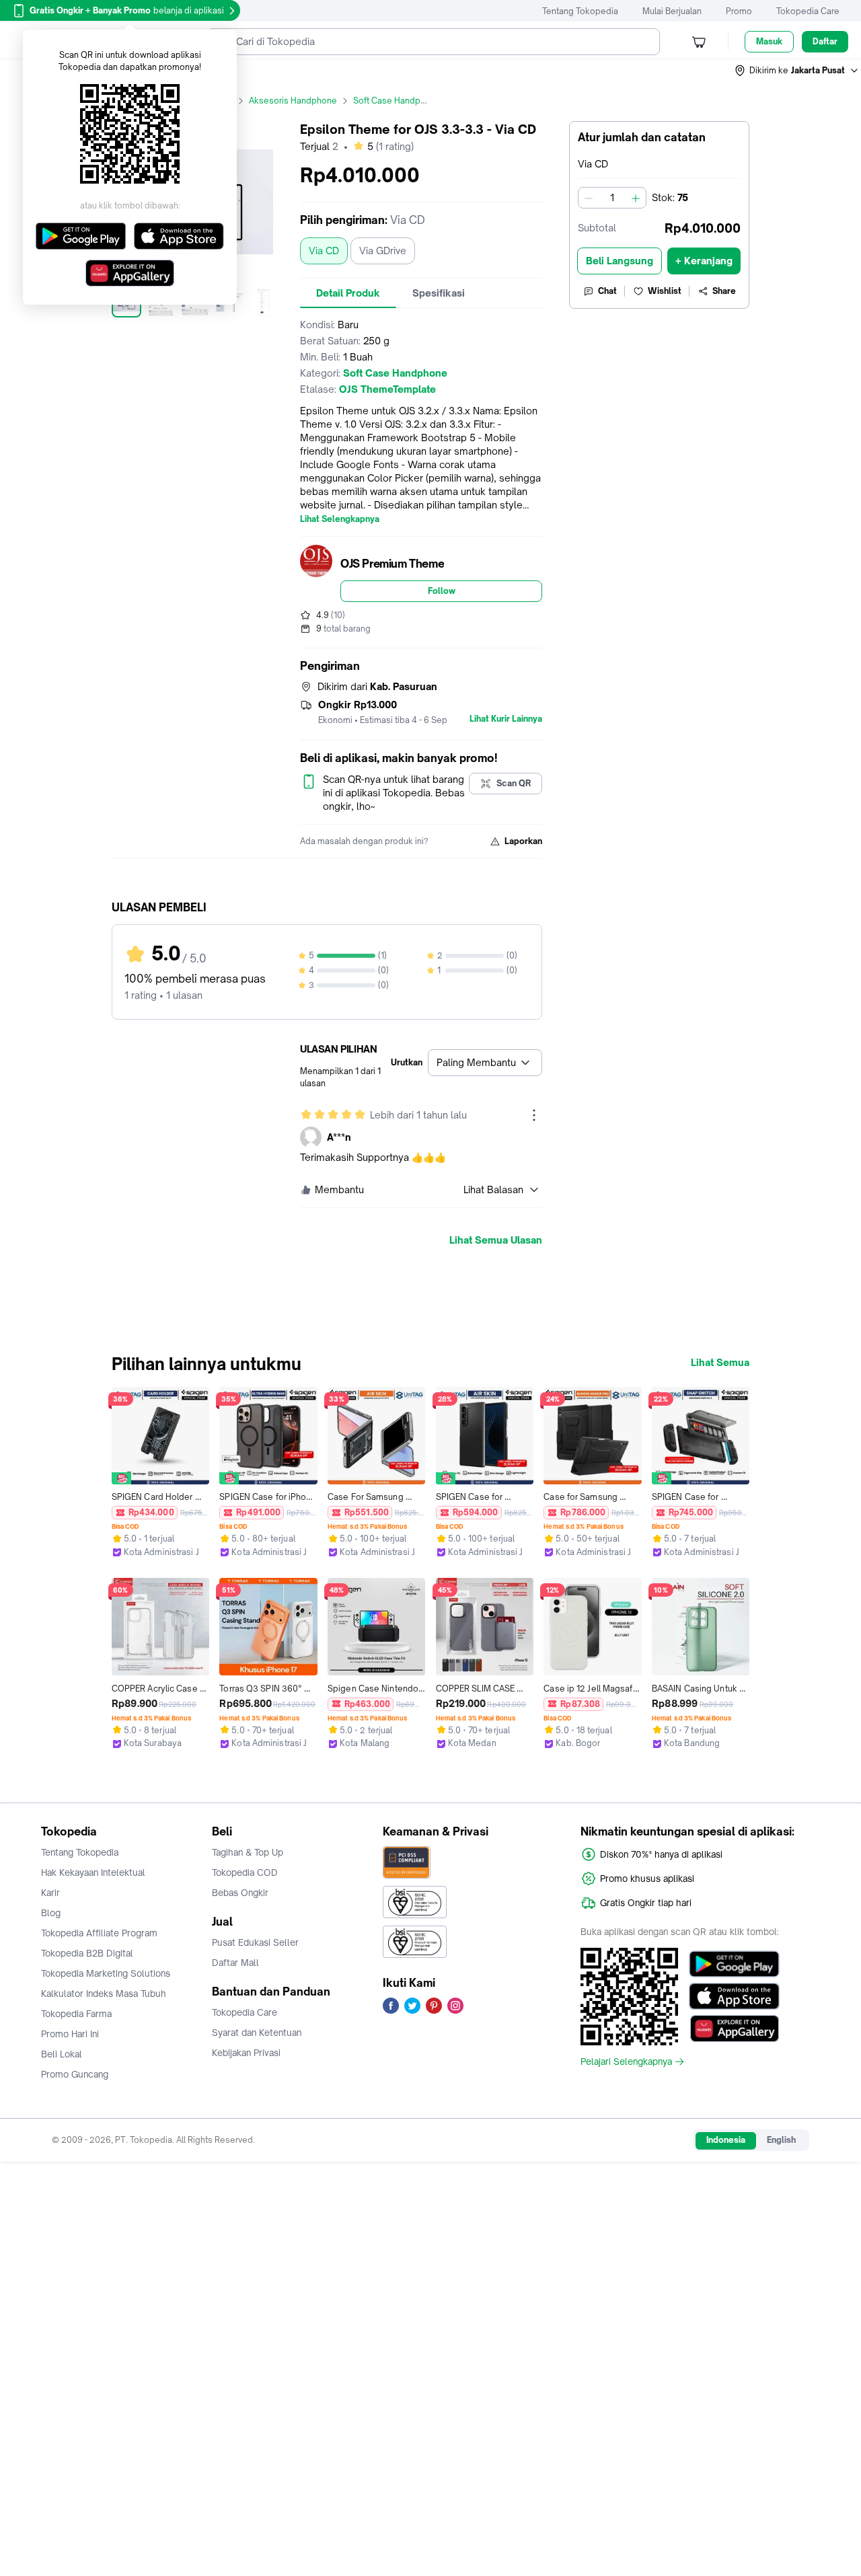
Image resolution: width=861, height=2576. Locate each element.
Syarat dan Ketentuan (257, 2033)
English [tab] (781, 2140)
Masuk (769, 41)
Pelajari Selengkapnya (626, 2061)
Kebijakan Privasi (246, 2053)
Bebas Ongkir (240, 1893)
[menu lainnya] (534, 1115)
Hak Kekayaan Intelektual (93, 1872)
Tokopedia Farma (76, 2014)
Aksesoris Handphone (293, 101)
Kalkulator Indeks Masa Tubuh (104, 1994)
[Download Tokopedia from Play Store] (734, 1964)
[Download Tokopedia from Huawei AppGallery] (734, 2029)
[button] (797, 71)
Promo (739, 11)
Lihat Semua (720, 1363)
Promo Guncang (75, 2074)
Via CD (324, 251)
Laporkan (523, 841)
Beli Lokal (62, 2054)
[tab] (348, 293)
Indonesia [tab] (726, 2140)
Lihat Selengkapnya (340, 519)
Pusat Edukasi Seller (255, 1942)
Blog (51, 1913)
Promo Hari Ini (70, 2034)
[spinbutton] (612, 198)
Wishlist (665, 291)
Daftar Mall (235, 1963)
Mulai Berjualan (672, 11)
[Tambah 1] (636, 198)
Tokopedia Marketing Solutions (106, 1973)
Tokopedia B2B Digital (87, 1953)
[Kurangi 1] (589, 198)
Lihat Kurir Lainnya (506, 719)
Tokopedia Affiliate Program (99, 1933)
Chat (607, 291)
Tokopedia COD (245, 1872)
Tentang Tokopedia (580, 11)
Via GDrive (383, 251)
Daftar (825, 41)
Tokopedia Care (808, 11)
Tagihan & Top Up (248, 1852)
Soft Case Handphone (397, 101)
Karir (50, 1893)
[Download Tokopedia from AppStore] (734, 1996)
